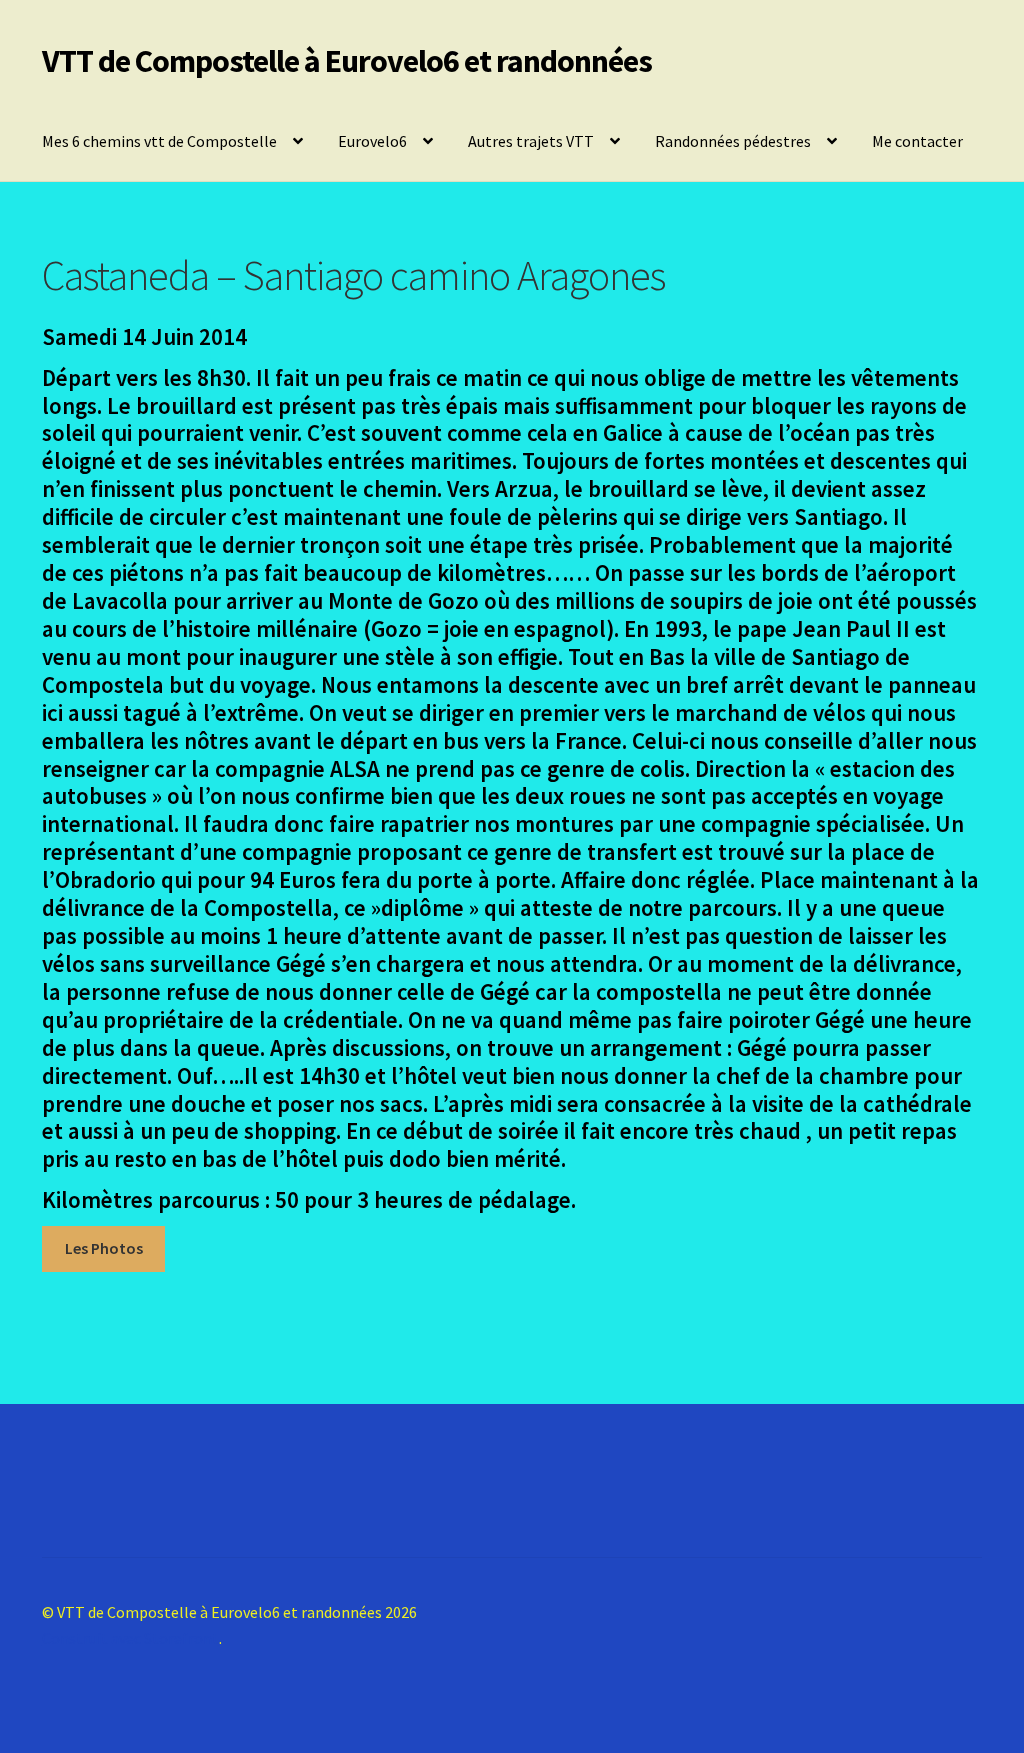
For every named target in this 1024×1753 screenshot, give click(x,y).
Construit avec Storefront (130, 1638)
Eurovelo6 (372, 141)
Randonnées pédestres (733, 141)
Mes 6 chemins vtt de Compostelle (159, 141)
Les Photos (104, 1248)
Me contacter (917, 141)
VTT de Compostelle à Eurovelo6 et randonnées (347, 61)
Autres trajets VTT (531, 141)
